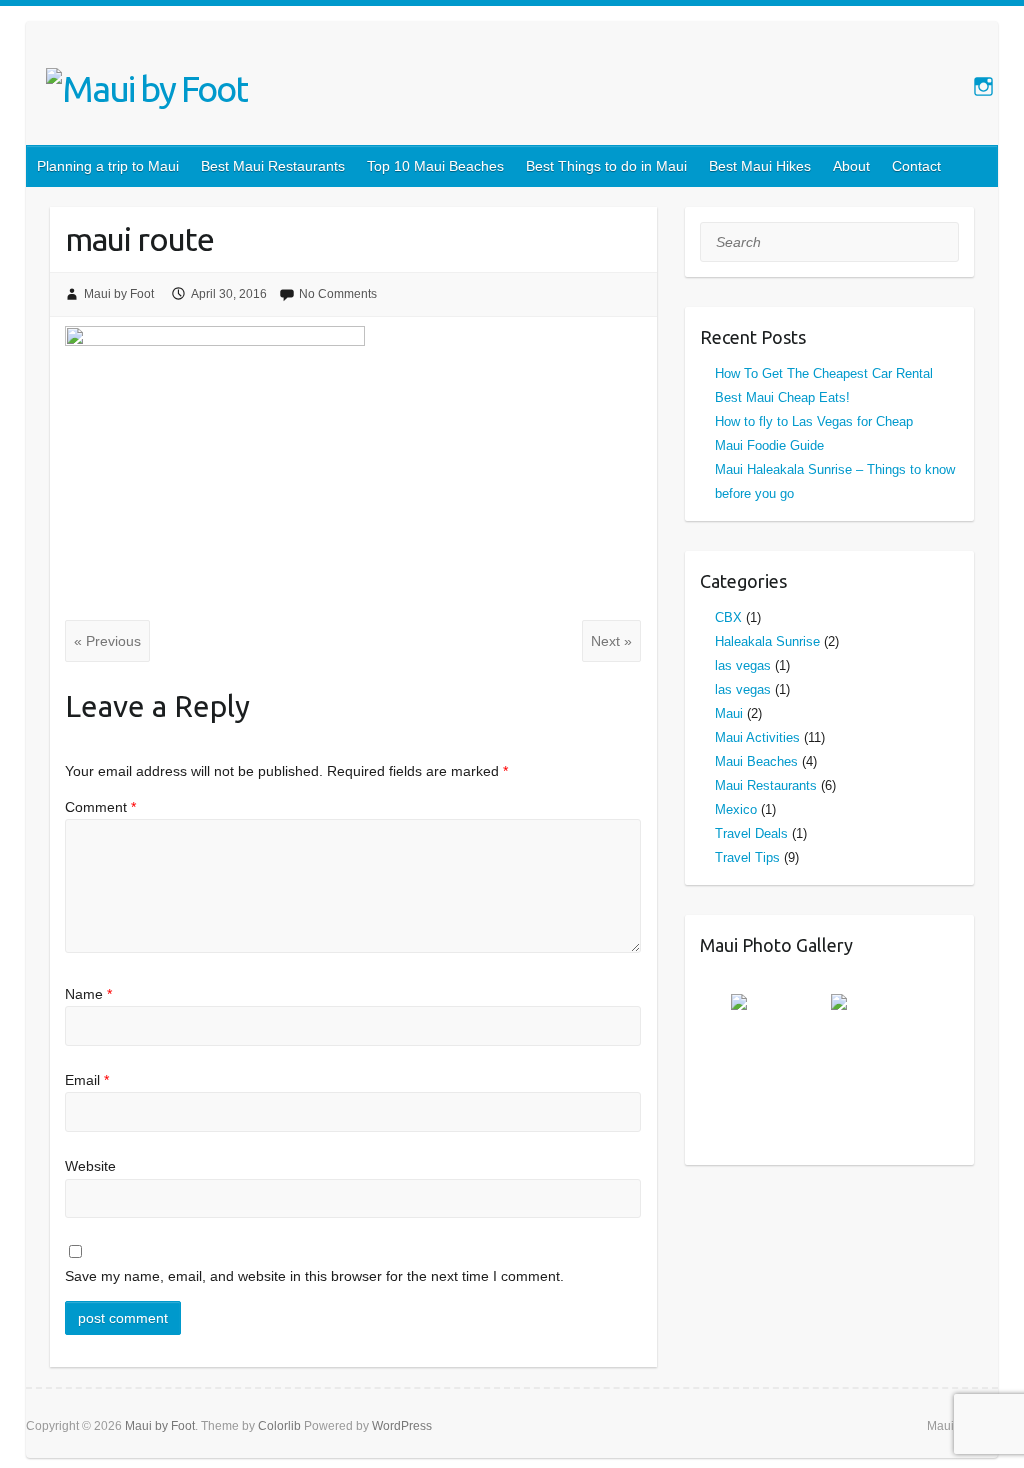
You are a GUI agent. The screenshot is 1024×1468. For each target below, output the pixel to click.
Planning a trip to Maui (108, 166)
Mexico (736, 809)
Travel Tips (747, 857)
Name (88, 994)
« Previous (107, 641)
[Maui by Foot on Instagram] (983, 86)
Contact (916, 166)
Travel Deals (751, 833)
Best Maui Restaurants (273, 166)
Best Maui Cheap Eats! (782, 397)
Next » (611, 641)
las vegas (743, 665)
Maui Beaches (756, 761)
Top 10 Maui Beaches (435, 166)
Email (87, 1080)
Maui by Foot (119, 294)
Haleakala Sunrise (767, 641)
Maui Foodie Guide (769, 445)
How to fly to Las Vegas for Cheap (814, 421)
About (851, 166)
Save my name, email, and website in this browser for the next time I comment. (314, 1276)
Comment (100, 807)
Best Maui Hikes (760, 166)
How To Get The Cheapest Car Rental (824, 373)
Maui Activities (757, 737)
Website (90, 1166)
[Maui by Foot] (147, 89)
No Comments (338, 294)
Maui (729, 713)
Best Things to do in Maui (606, 166)
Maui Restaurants (766, 785)
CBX (728, 617)
